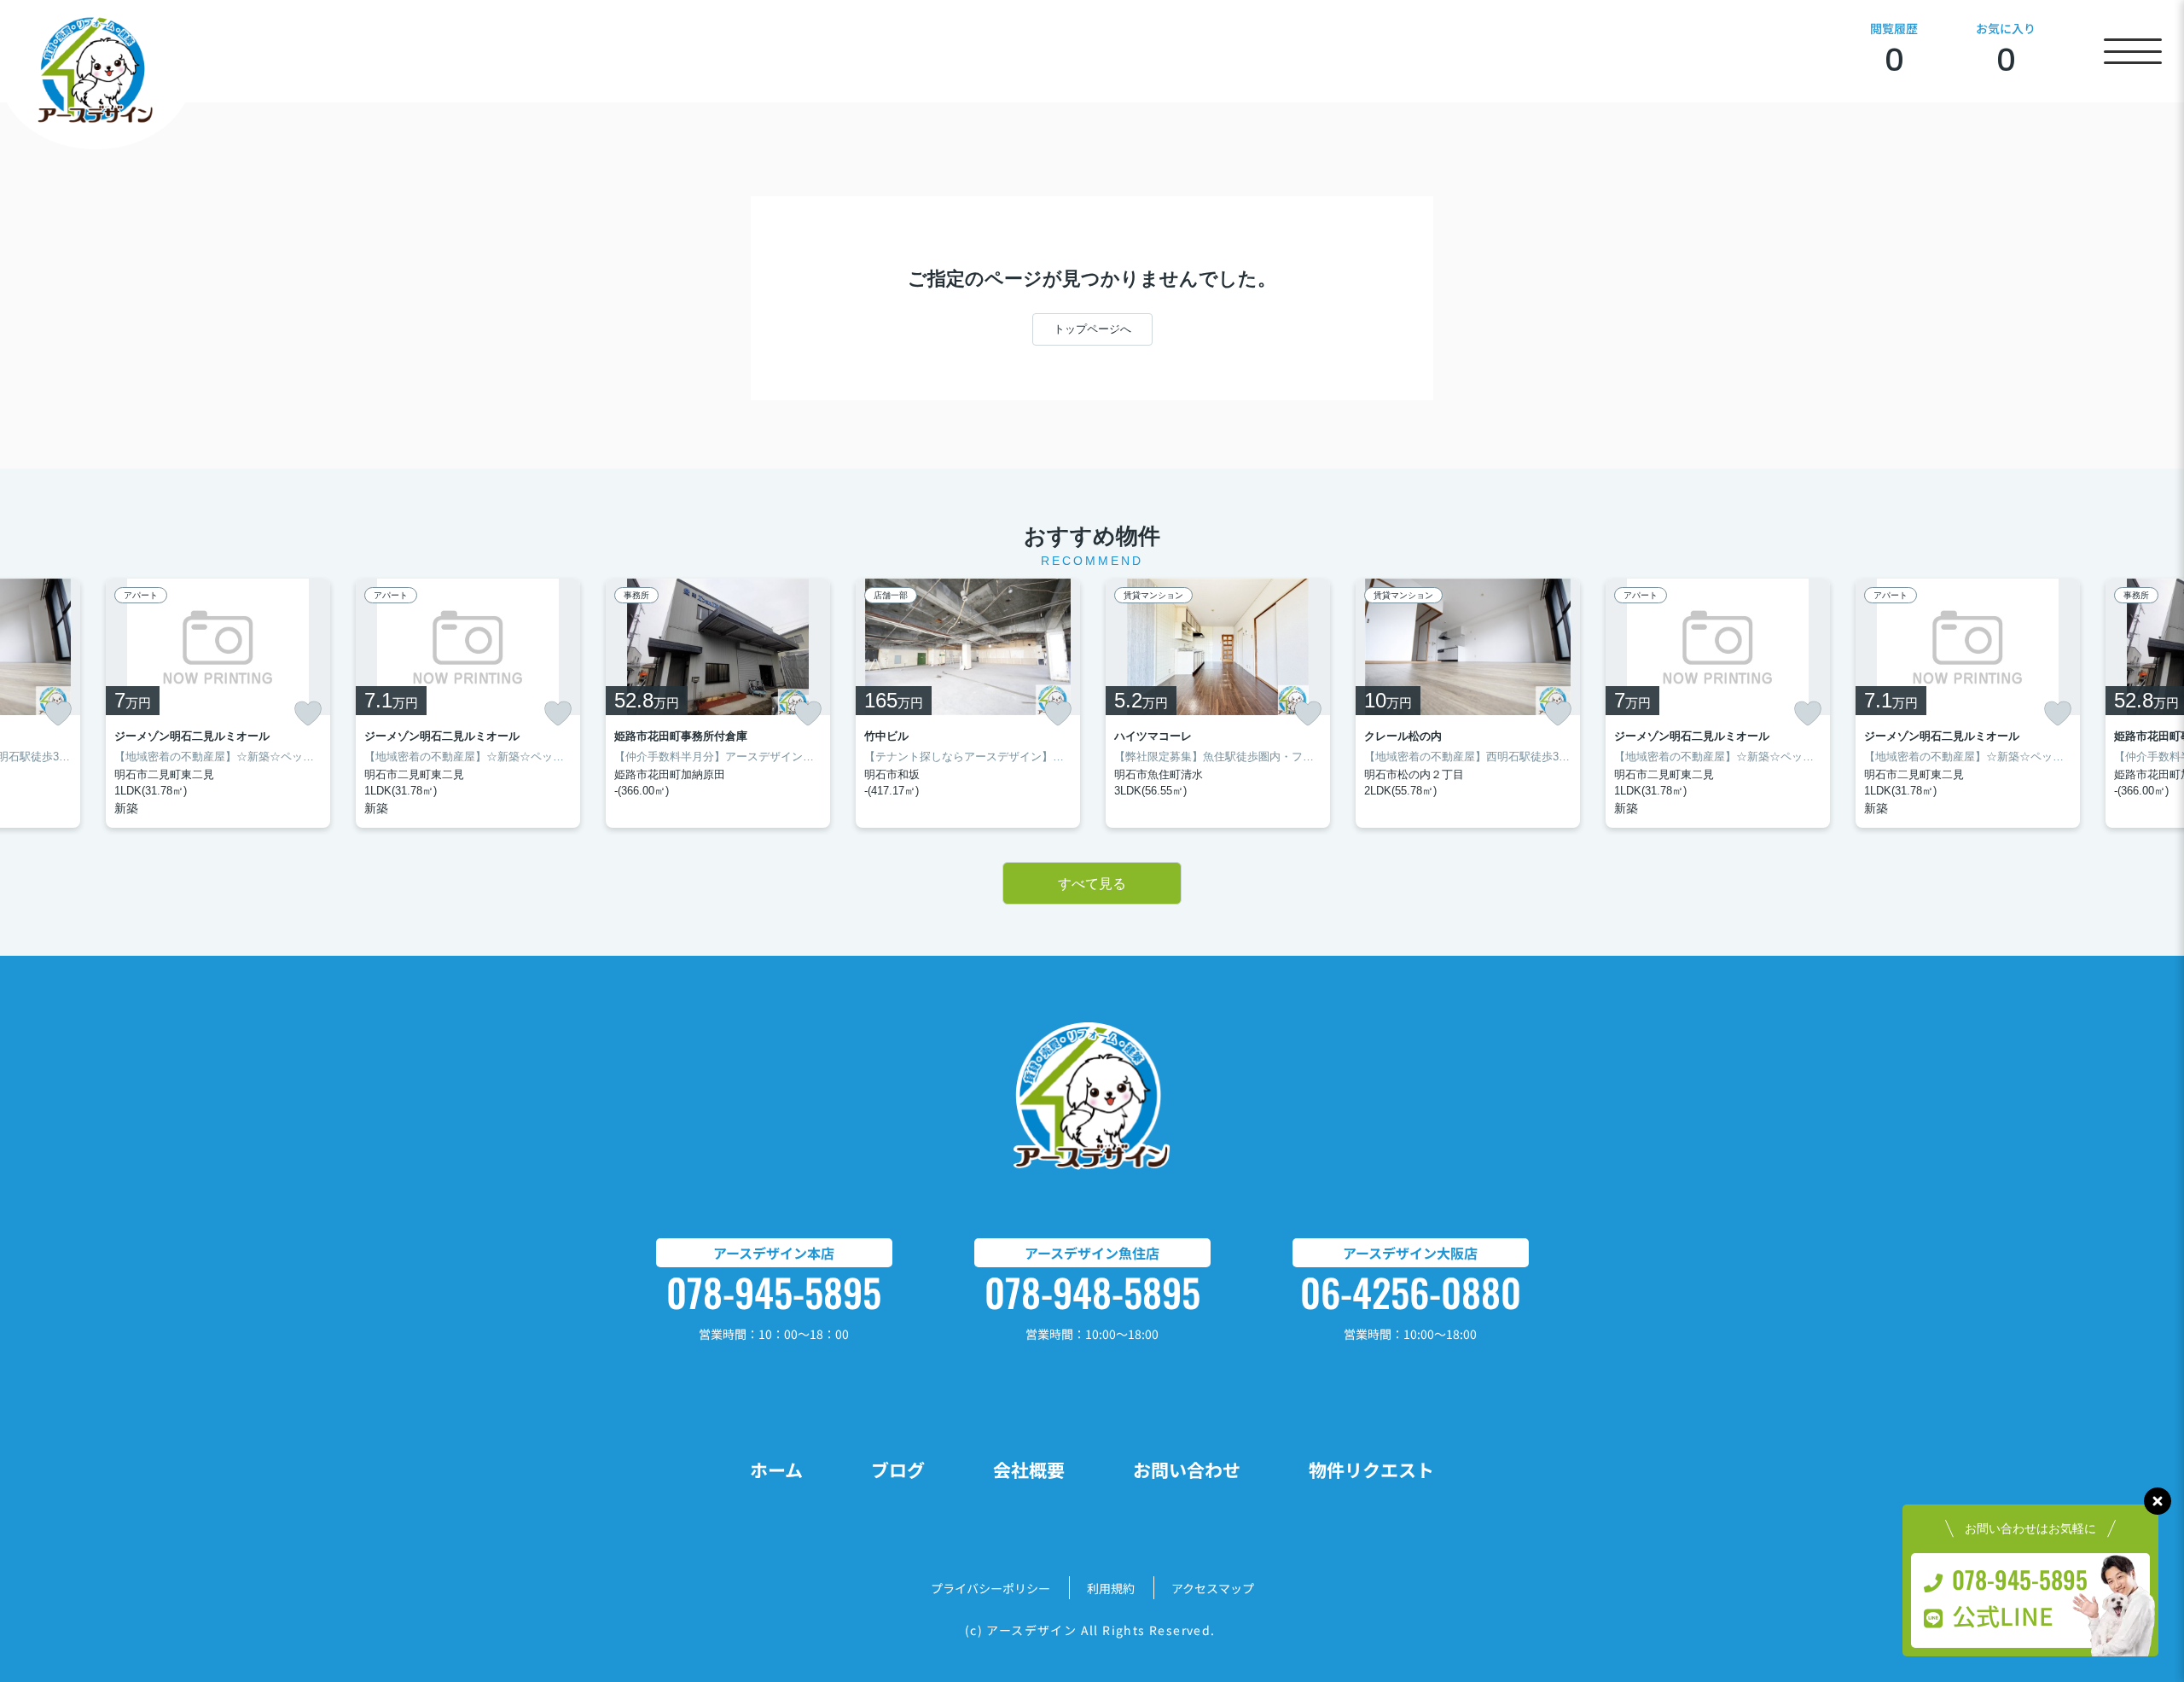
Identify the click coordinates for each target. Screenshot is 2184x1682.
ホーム (776, 1470)
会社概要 (1029, 1470)
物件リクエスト (1371, 1470)
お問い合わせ (1187, 1470)
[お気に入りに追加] (58, 713)
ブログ (898, 1470)
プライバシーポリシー (990, 1588)
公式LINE (2003, 1615)
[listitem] (718, 703)
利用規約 (1111, 1588)
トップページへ (1092, 329)
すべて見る (1092, 884)
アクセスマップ (1213, 1588)
